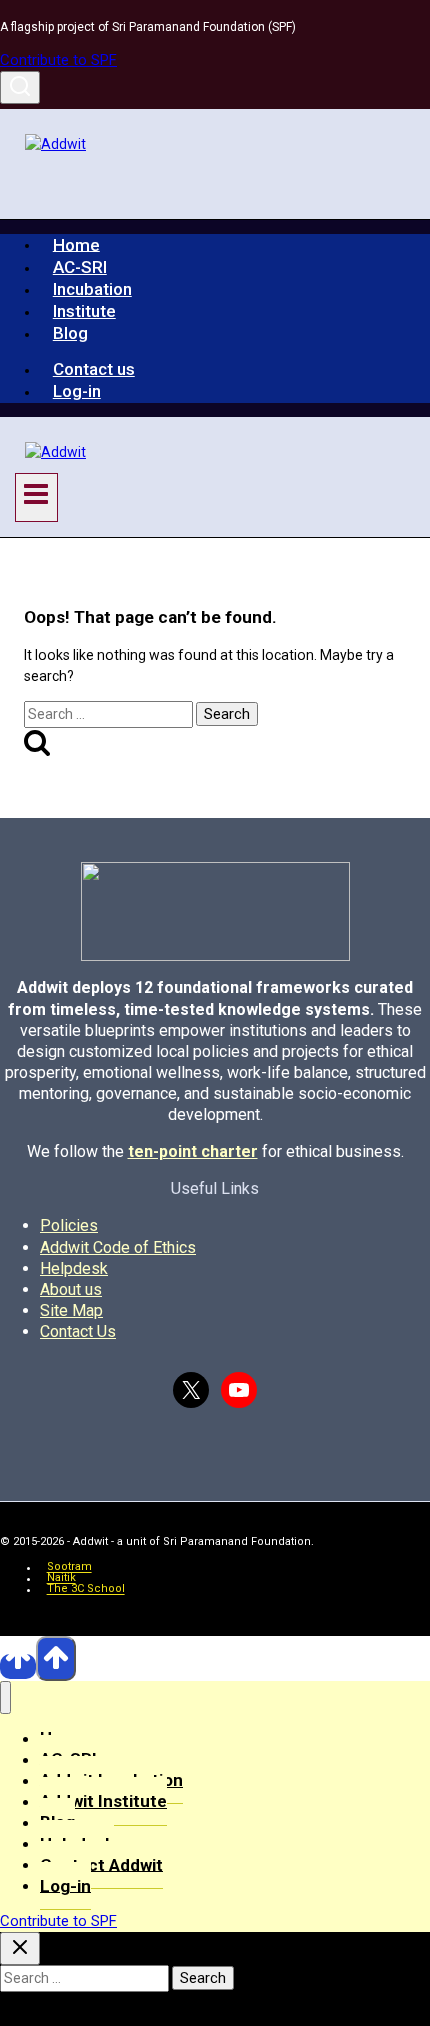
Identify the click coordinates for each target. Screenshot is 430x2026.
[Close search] (20, 1948)
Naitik (61, 1578)
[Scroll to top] (18, 1666)
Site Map (71, 1310)
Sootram (69, 1567)
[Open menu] (36, 497)
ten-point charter (193, 1151)
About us (71, 1289)
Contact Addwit (101, 1864)
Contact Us (78, 1331)
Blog (70, 333)
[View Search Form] (20, 87)
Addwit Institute (103, 1801)
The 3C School (86, 1589)
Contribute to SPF (58, 60)
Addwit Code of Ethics (118, 1247)
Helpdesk (74, 1268)
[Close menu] (5, 1697)
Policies (69, 1225)
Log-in (77, 391)
